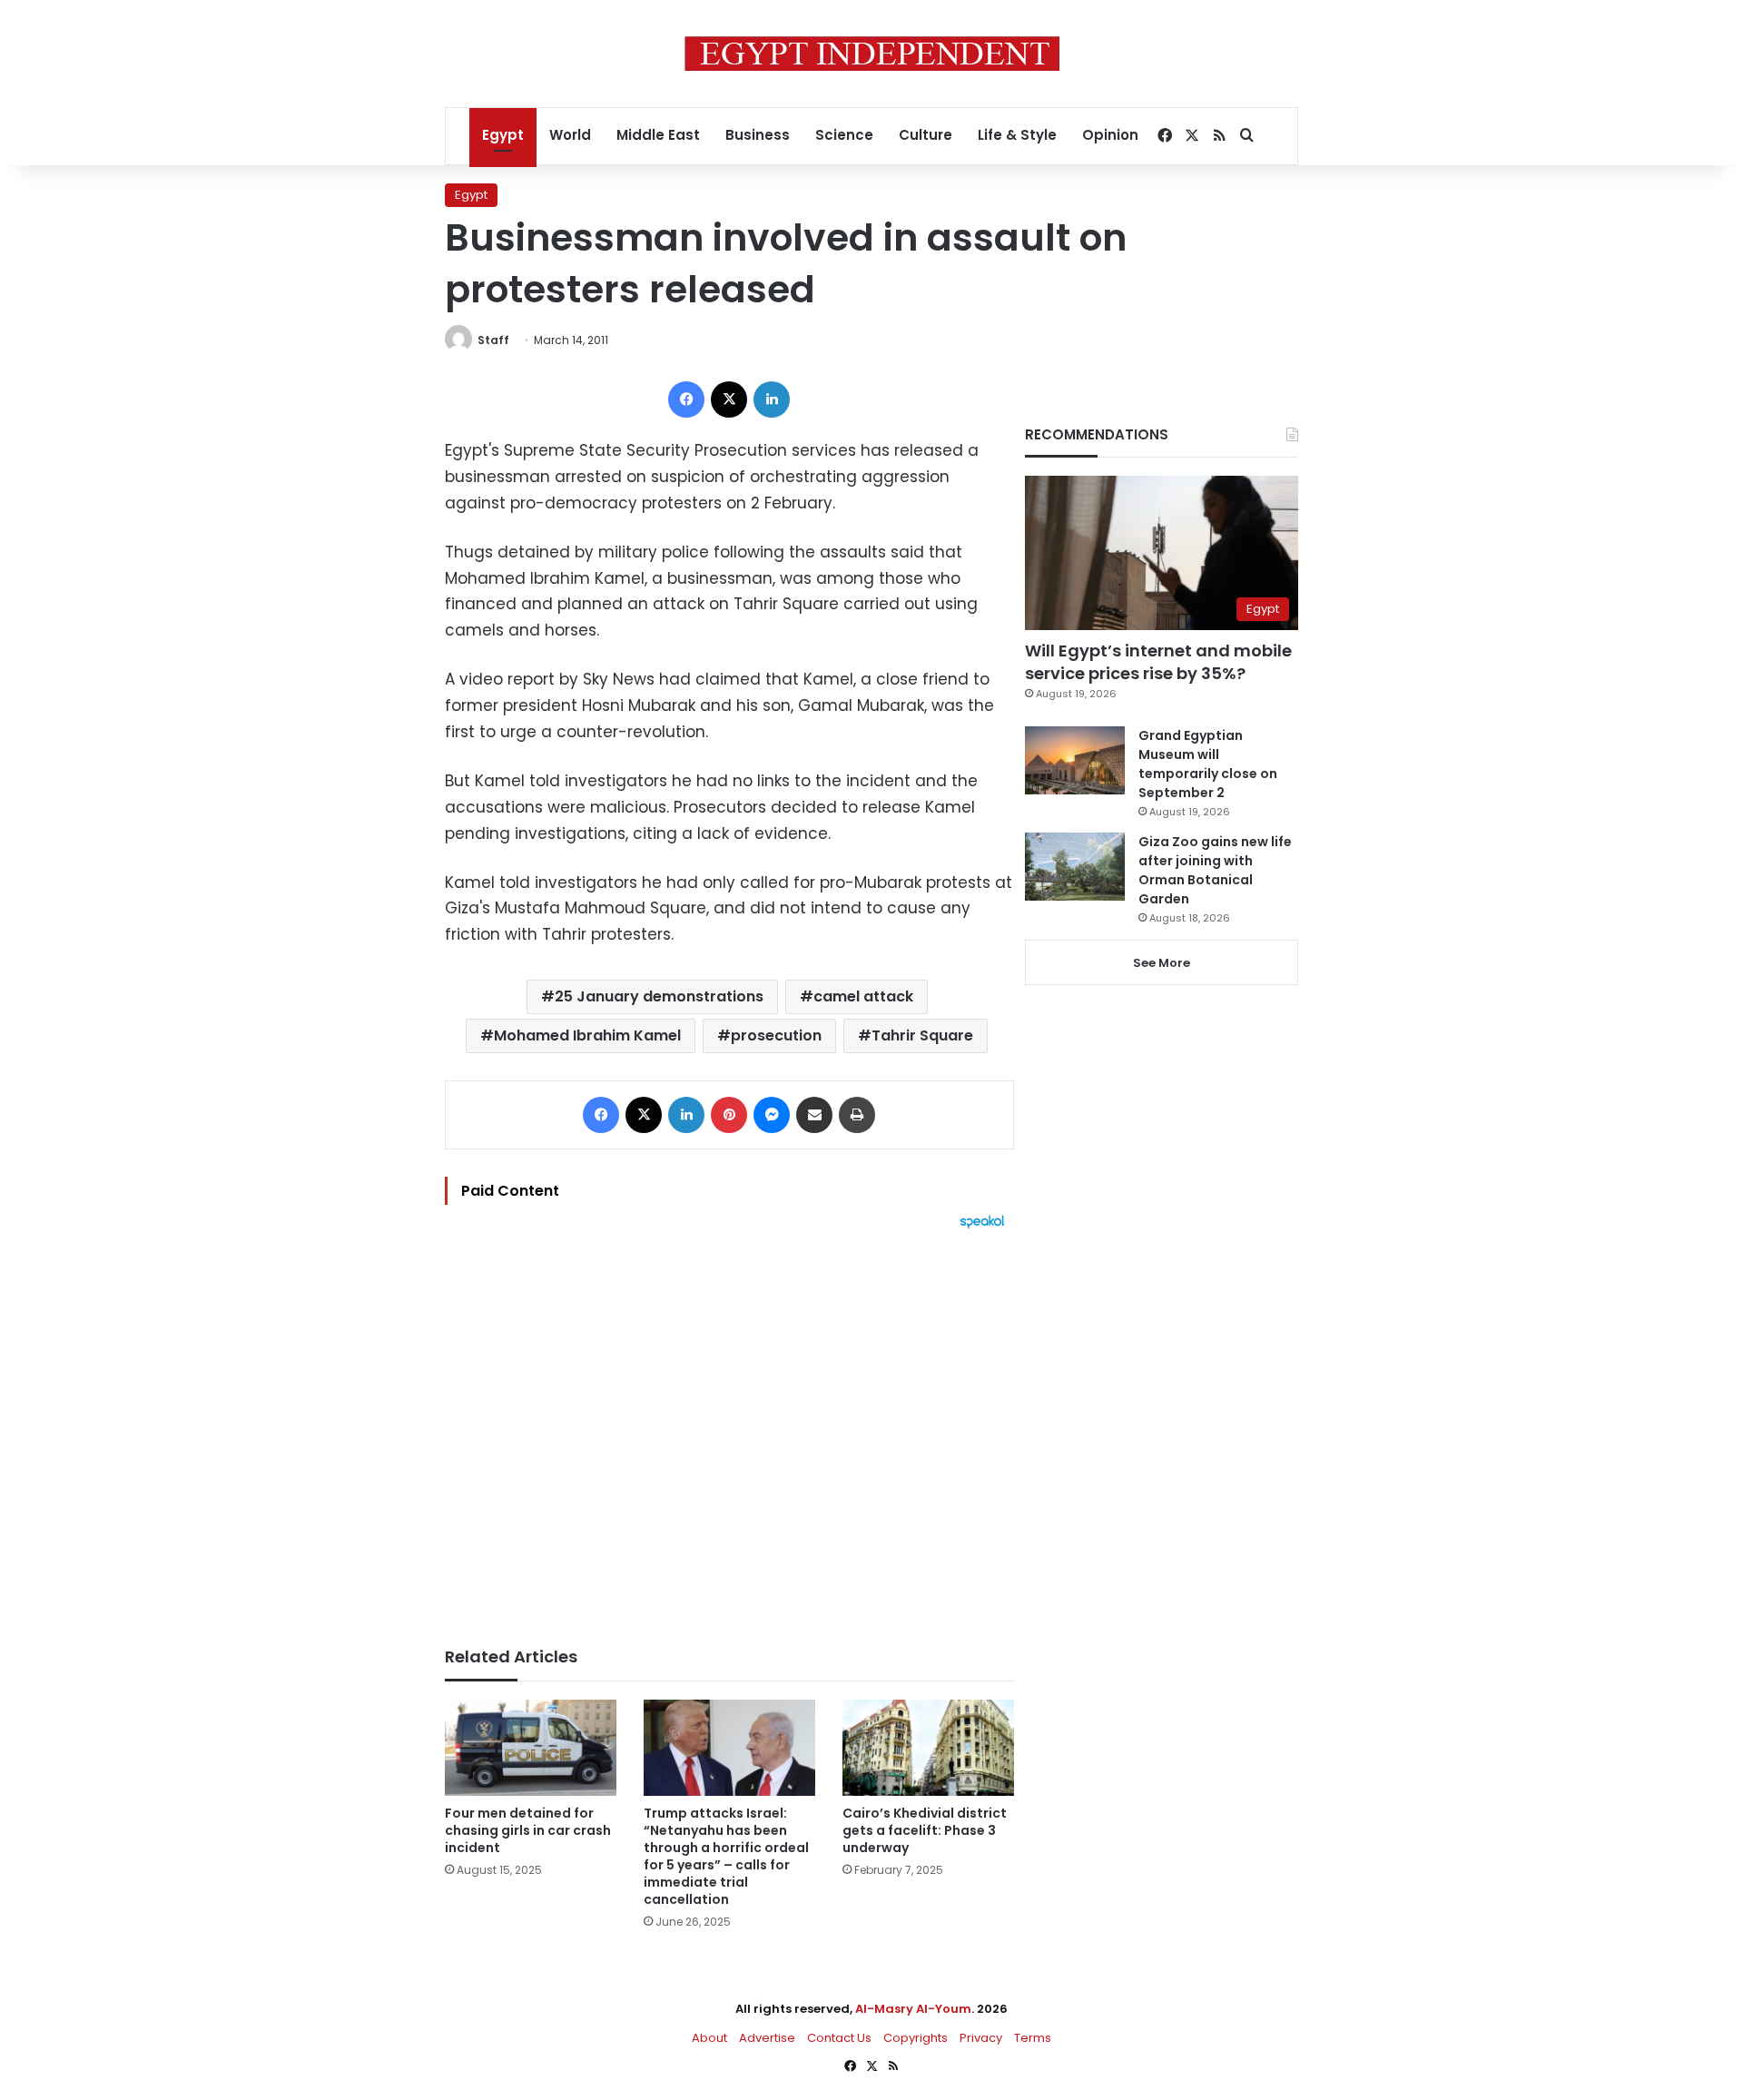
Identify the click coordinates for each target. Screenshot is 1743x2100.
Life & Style (1017, 135)
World (570, 135)
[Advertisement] (729, 1429)
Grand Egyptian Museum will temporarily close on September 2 (1208, 764)
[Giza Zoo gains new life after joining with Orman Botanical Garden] (1075, 867)
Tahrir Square (922, 1035)
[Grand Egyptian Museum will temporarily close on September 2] (1075, 760)
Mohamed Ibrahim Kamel (587, 1035)
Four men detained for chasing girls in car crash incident (528, 1830)
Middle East (658, 135)
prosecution (776, 1035)
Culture (926, 135)
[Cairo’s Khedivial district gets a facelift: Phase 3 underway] (928, 1748)
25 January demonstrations (659, 996)
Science (844, 135)
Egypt (503, 135)
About (709, 2038)
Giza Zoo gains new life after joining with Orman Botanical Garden (1215, 870)
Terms (1033, 2038)
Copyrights (916, 2038)
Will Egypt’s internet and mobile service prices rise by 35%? (1158, 662)
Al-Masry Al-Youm (913, 2009)
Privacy (981, 2038)
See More (1162, 963)
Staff (493, 340)
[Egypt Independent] (872, 54)
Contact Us (839, 2038)
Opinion (1110, 135)
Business (758, 135)
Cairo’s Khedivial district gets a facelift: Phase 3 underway (925, 1830)
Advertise (767, 2038)
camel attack (863, 996)
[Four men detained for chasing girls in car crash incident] (531, 1748)
